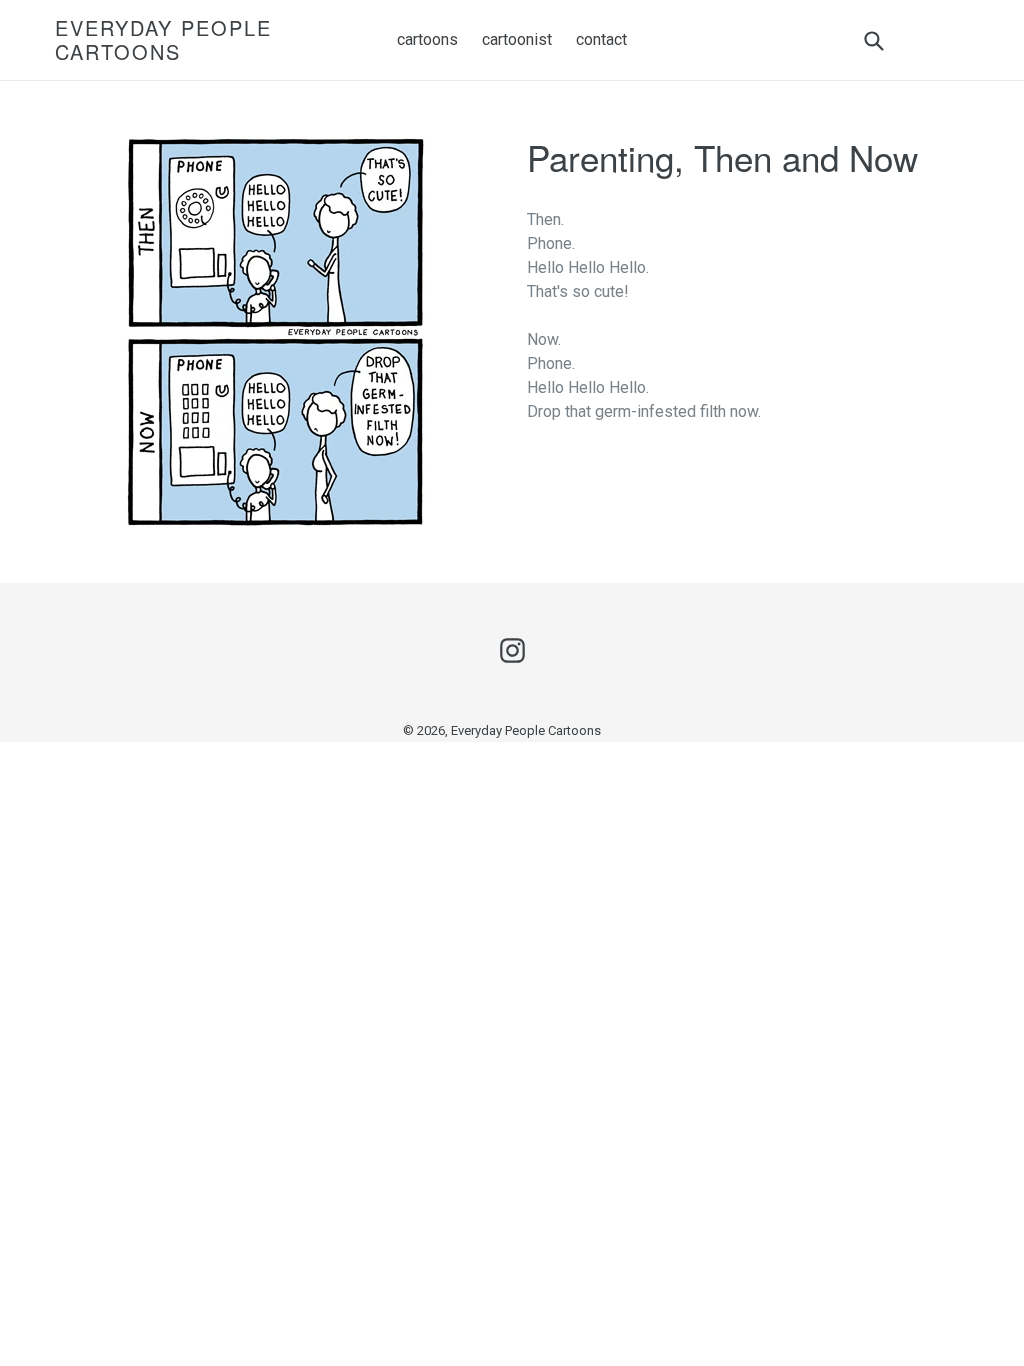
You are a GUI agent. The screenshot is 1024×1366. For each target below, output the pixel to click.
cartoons (427, 39)
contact (601, 39)
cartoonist (517, 39)
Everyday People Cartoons (163, 40)
